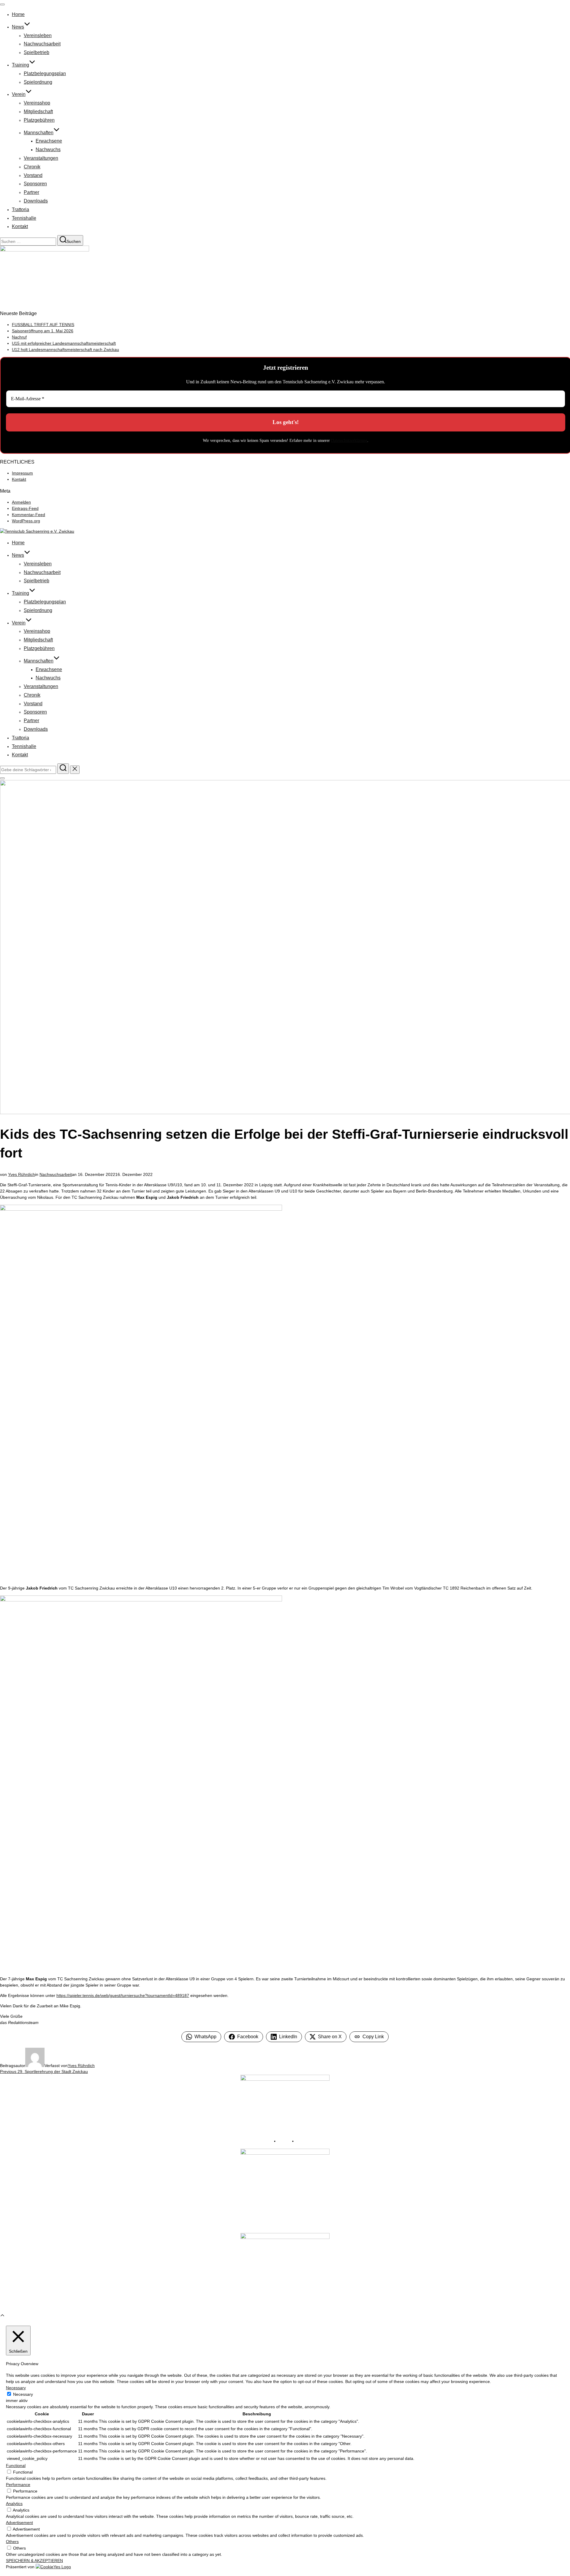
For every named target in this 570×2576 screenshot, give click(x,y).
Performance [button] (18, 2485)
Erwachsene (49, 141)
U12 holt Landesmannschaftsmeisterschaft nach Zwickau (65, 350)
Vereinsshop (37, 103)
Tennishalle (24, 218)
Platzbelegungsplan (45, 73)
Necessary (23, 2394)
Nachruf (19, 337)
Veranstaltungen (41, 158)
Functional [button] (16, 2466)
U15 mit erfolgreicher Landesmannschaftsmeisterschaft (64, 343)
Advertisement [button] (19, 2523)
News (18, 27)
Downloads (36, 201)
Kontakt (20, 226)
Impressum (22, 473)
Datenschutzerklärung (349, 441)
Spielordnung (38, 82)
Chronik (32, 167)
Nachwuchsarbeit (42, 44)
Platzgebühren (39, 120)
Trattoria (20, 209)
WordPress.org (26, 521)
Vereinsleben (38, 35)
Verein (19, 94)
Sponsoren (35, 184)
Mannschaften (39, 133)
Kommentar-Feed (28, 515)
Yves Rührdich (22, 1174)
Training (20, 65)
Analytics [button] (14, 2504)
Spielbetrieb (37, 52)
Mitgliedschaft (38, 112)
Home (18, 14)
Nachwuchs (48, 150)
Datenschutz (307, 2141)
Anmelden (21, 502)
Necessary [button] (16, 2388)
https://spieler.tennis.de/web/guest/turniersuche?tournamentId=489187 (123, 1995)
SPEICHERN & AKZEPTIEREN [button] (34, 2561)
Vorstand (33, 175)
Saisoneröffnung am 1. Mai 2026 (43, 331)
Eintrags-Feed (25, 508)
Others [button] (12, 2542)
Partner (31, 192)
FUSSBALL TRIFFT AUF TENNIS (43, 325)
